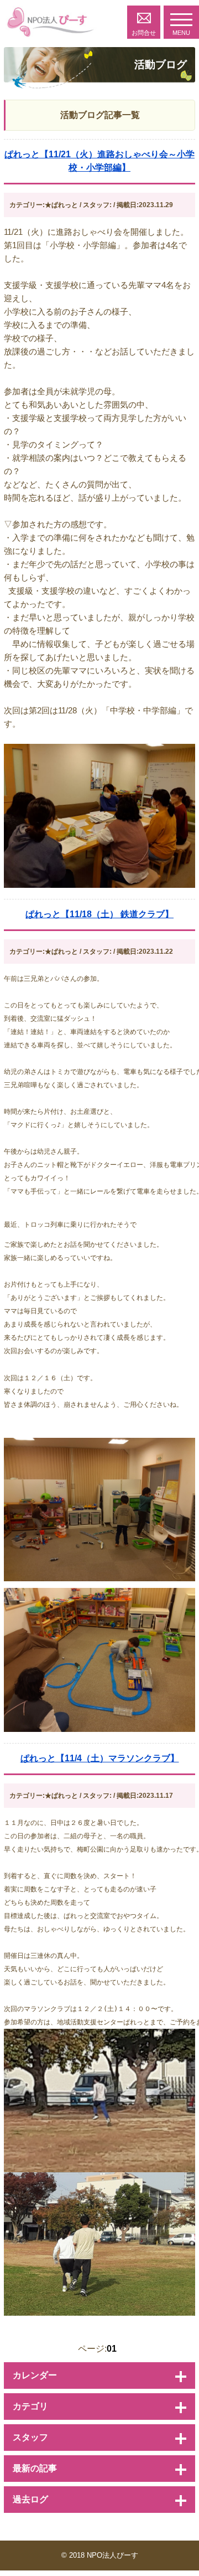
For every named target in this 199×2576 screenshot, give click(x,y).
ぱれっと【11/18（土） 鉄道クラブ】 (99, 914)
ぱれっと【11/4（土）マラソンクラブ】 (100, 1758)
